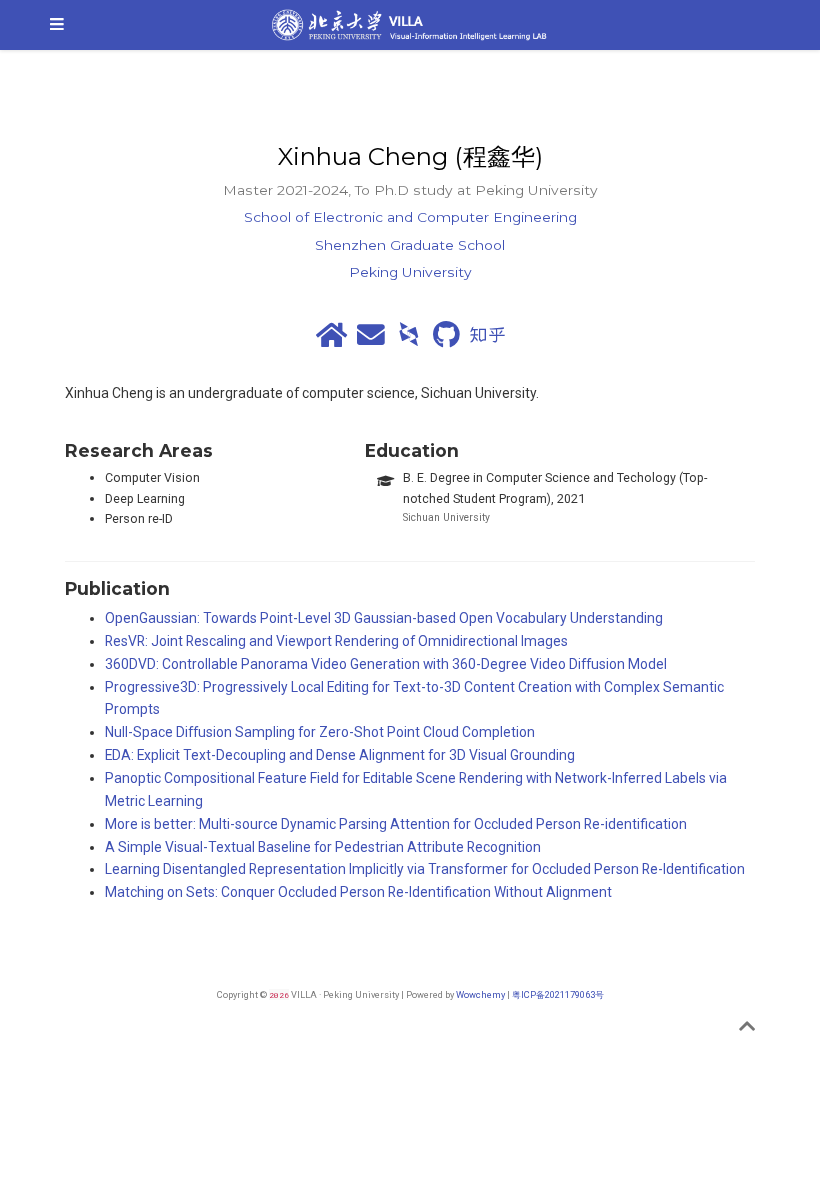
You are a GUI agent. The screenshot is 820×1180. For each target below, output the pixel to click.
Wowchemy (480, 994)
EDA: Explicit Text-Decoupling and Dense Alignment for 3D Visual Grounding (340, 755)
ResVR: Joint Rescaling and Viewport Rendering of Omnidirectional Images (336, 641)
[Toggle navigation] (57, 25)
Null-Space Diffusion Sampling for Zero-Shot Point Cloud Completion (320, 732)
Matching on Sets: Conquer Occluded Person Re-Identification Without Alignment (358, 892)
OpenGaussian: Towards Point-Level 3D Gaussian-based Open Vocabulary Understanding (384, 618)
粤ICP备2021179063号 (558, 994)
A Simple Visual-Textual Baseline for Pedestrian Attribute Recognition (323, 847)
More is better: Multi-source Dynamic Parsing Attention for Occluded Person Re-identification (396, 824)
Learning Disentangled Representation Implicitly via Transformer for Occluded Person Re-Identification (425, 869)
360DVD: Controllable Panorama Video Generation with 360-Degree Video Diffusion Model (386, 664)
